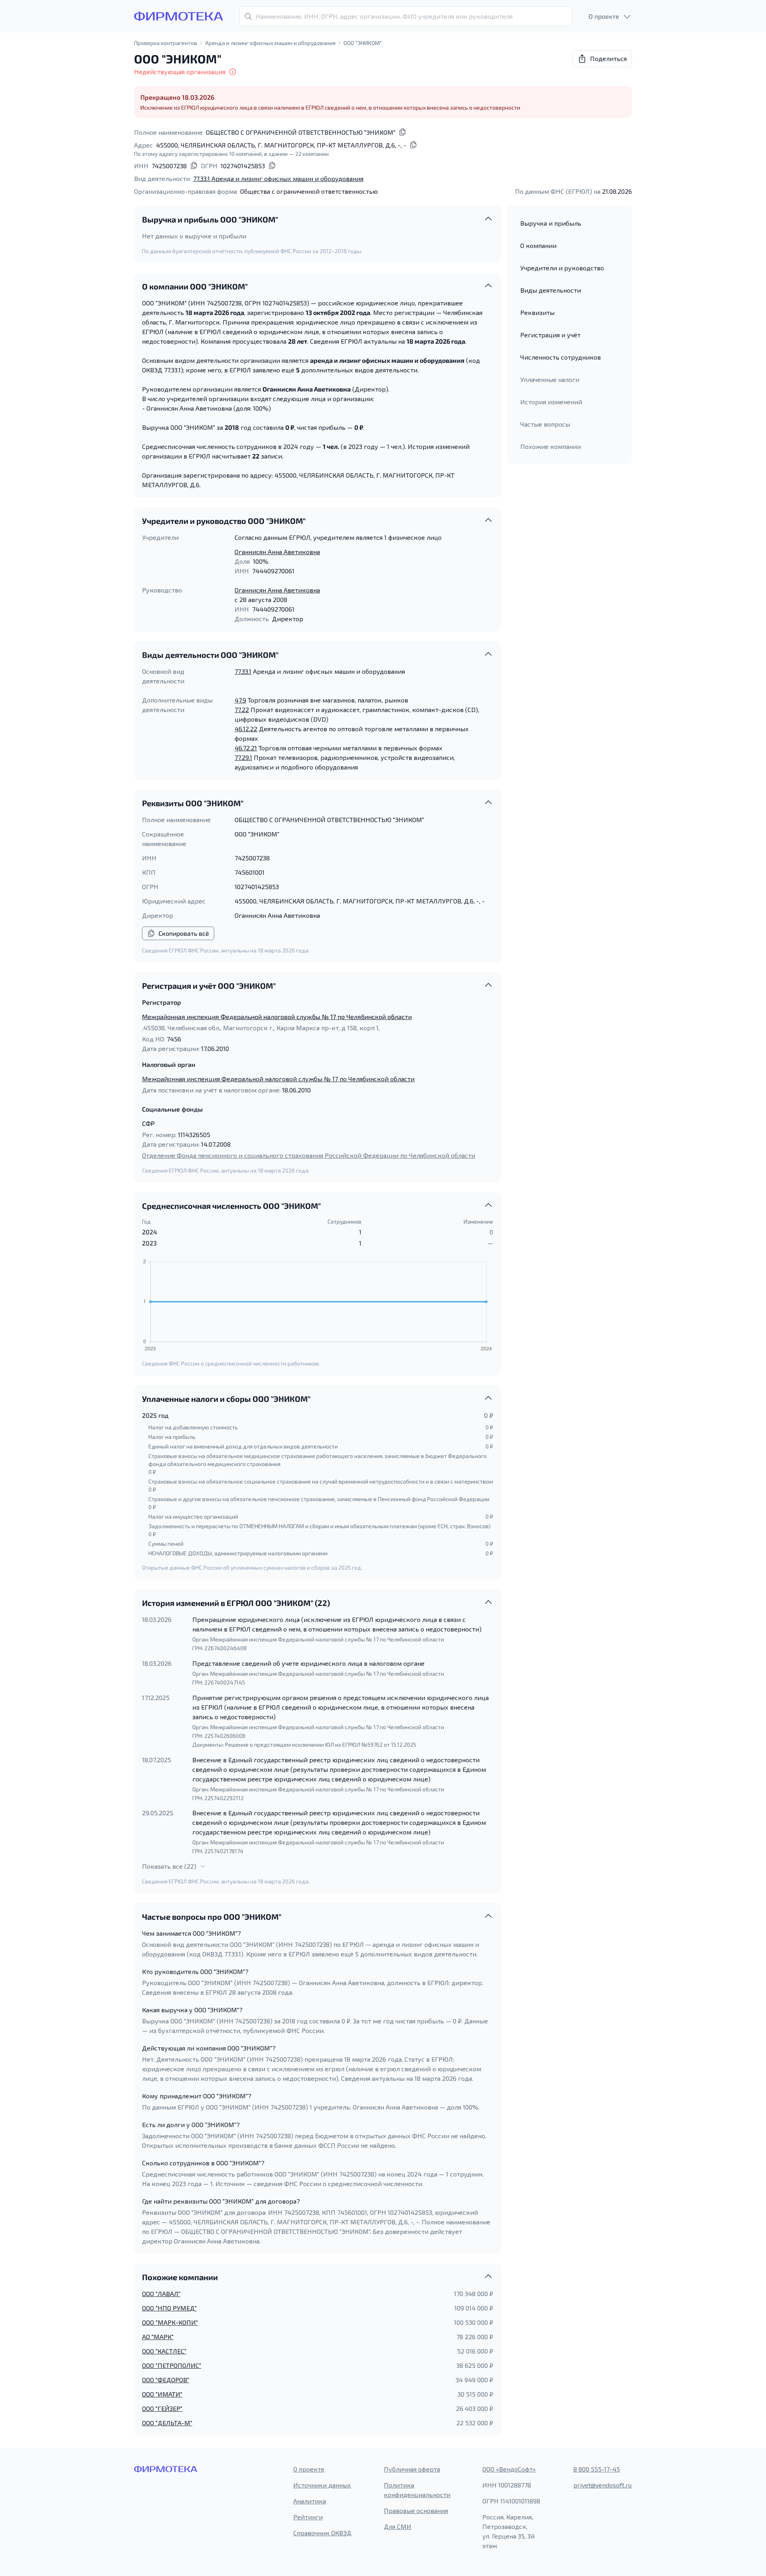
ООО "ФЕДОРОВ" (166, 2380)
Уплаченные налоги (550, 379)
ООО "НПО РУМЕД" (169, 2308)
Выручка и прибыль (551, 223)
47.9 (240, 700)
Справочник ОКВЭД (322, 2533)
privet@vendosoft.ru (602, 2485)
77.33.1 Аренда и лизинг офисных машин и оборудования (278, 178)
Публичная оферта (412, 2469)
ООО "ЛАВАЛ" (161, 2294)
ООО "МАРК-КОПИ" (170, 2322)
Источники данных (322, 2485)
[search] (406, 16)
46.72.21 (246, 748)
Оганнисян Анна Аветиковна (277, 552)
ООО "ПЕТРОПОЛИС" (172, 2365)
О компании (538, 245)
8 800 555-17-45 (597, 2469)
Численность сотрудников (561, 357)
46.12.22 (246, 729)
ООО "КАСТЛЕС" (164, 2351)
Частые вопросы (545, 424)
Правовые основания (416, 2510)
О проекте (309, 2469)
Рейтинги (308, 2517)
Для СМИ (398, 2526)
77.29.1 (243, 757)
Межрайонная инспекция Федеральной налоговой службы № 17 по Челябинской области (277, 1016)
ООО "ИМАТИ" (162, 2394)
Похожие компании (551, 446)
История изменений (551, 402)
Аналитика (310, 2501)
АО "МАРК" (158, 2337)
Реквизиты (537, 312)
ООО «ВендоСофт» (509, 2469)
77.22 (242, 709)
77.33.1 (243, 671)
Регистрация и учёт (550, 335)
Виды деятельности (551, 290)
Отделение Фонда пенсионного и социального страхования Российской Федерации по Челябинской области (309, 1155)
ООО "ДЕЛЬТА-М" (167, 2423)
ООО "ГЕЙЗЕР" (162, 2408)
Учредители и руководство (562, 268)
